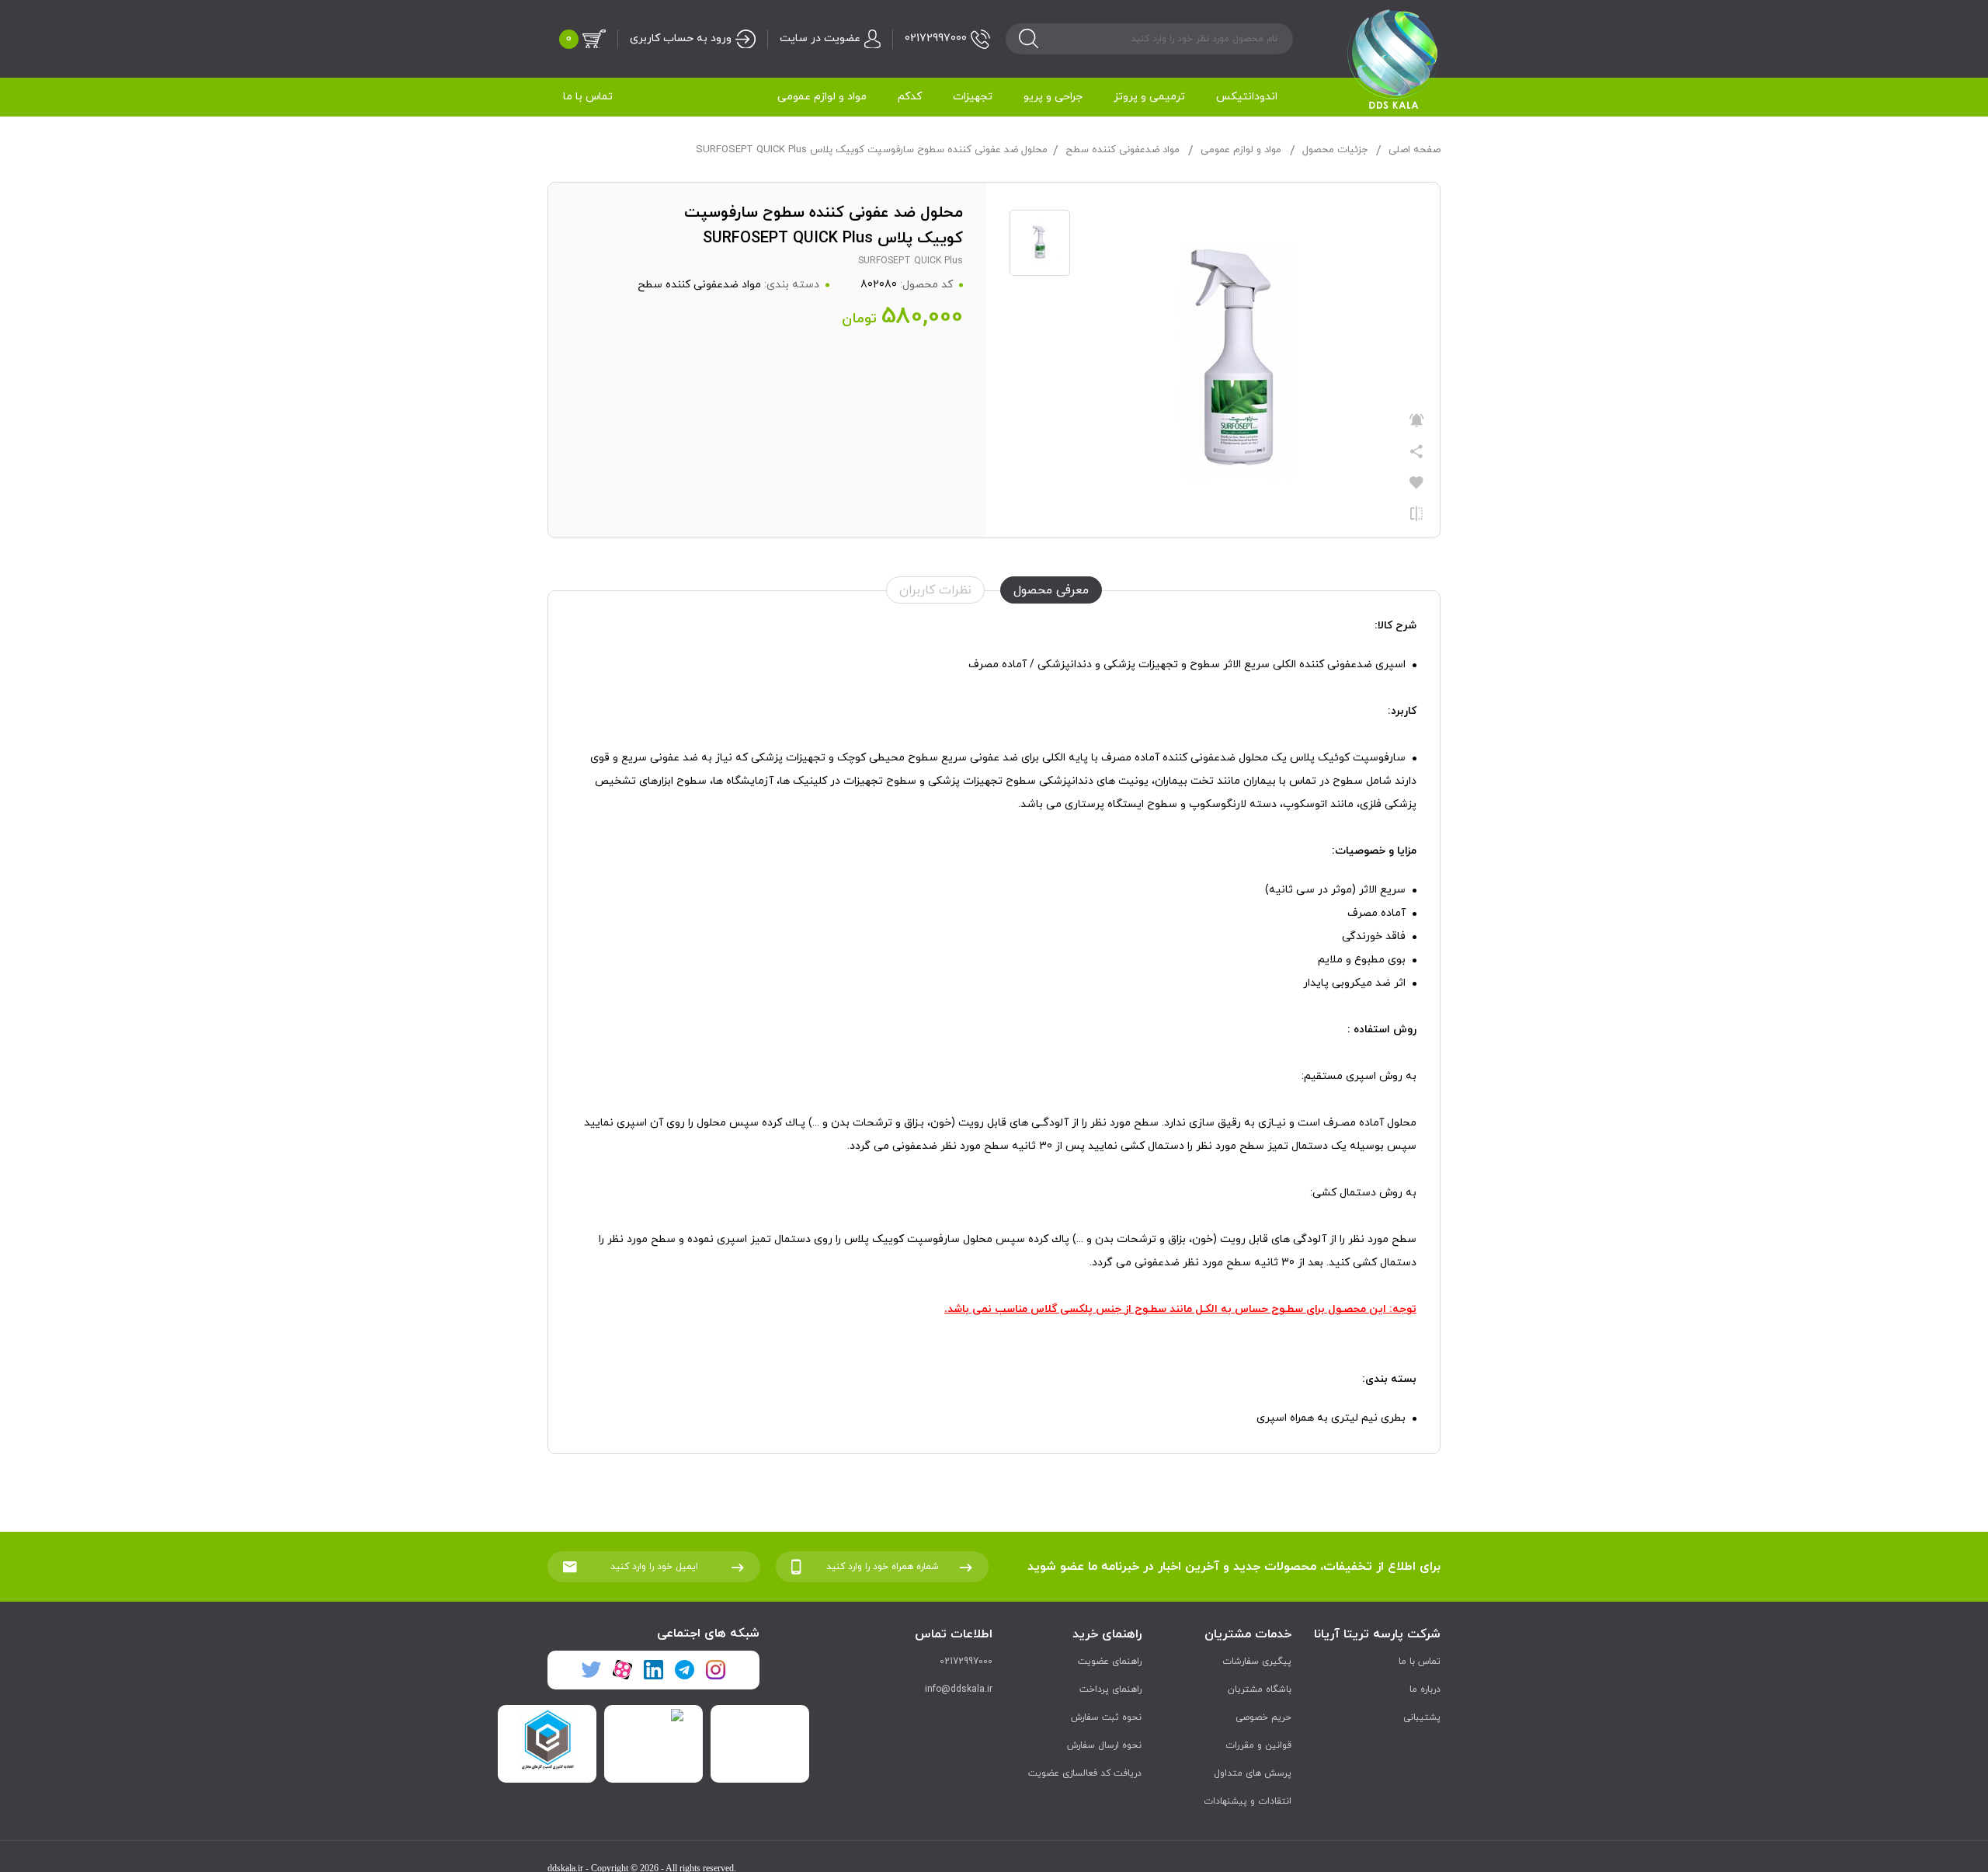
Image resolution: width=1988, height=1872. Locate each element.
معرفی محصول (1051, 590)
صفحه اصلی (1415, 150)
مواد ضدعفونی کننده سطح (1123, 150)
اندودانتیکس (1247, 97)
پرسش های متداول (1253, 1773)
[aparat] (622, 1670)
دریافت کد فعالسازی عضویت (1085, 1773)
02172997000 (936, 38)
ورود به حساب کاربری (681, 38)
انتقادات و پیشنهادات (1248, 1801)
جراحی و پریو (1053, 97)
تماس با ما (588, 97)
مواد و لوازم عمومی (822, 97)
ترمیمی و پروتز (1149, 97)
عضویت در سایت (820, 38)
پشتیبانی (1422, 1717)
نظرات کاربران (935, 590)
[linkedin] (653, 1670)
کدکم (910, 97)
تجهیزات (973, 97)
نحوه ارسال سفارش (1104, 1745)
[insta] (715, 1670)
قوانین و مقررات (1258, 1745)
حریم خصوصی (1263, 1717)
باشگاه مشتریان (1260, 1689)
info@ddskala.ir (959, 1689)
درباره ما (1425, 1689)
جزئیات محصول (1335, 150)
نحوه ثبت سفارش (1106, 1717)
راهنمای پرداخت (1110, 1689)
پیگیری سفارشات (1257, 1661)
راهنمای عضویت (1110, 1661)
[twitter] (591, 1670)
